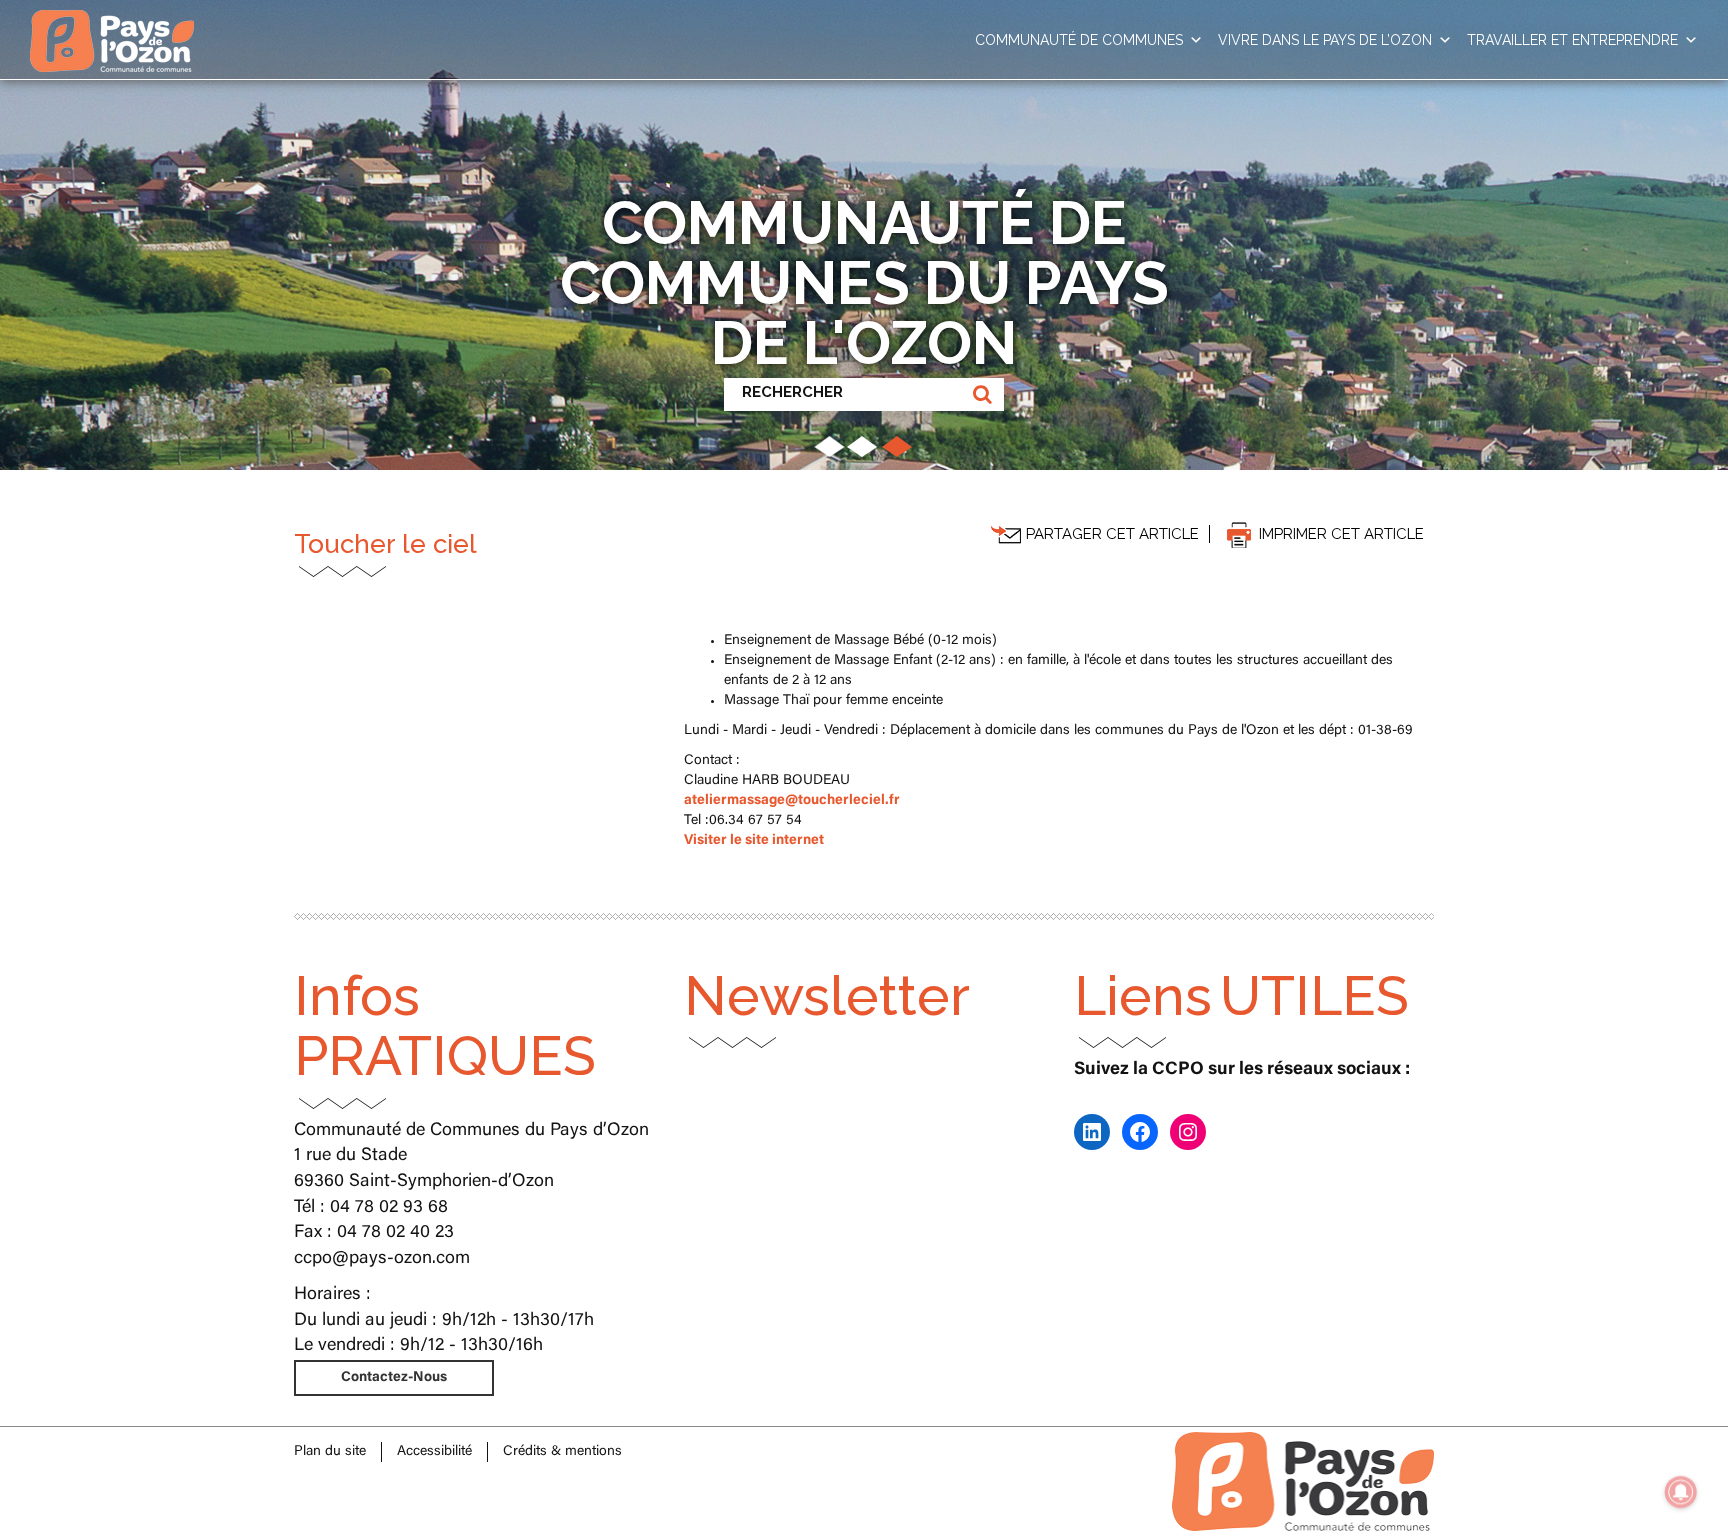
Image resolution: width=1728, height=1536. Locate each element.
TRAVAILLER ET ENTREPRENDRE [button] (1572, 40)
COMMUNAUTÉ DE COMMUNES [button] (1079, 40)
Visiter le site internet (754, 841)
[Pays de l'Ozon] (112, 25)
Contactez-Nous (394, 1378)
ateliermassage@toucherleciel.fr (792, 801)
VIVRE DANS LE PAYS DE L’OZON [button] (1325, 40)
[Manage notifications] (1681, 1492)
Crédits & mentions (562, 1452)
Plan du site (330, 1452)
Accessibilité (434, 1452)
